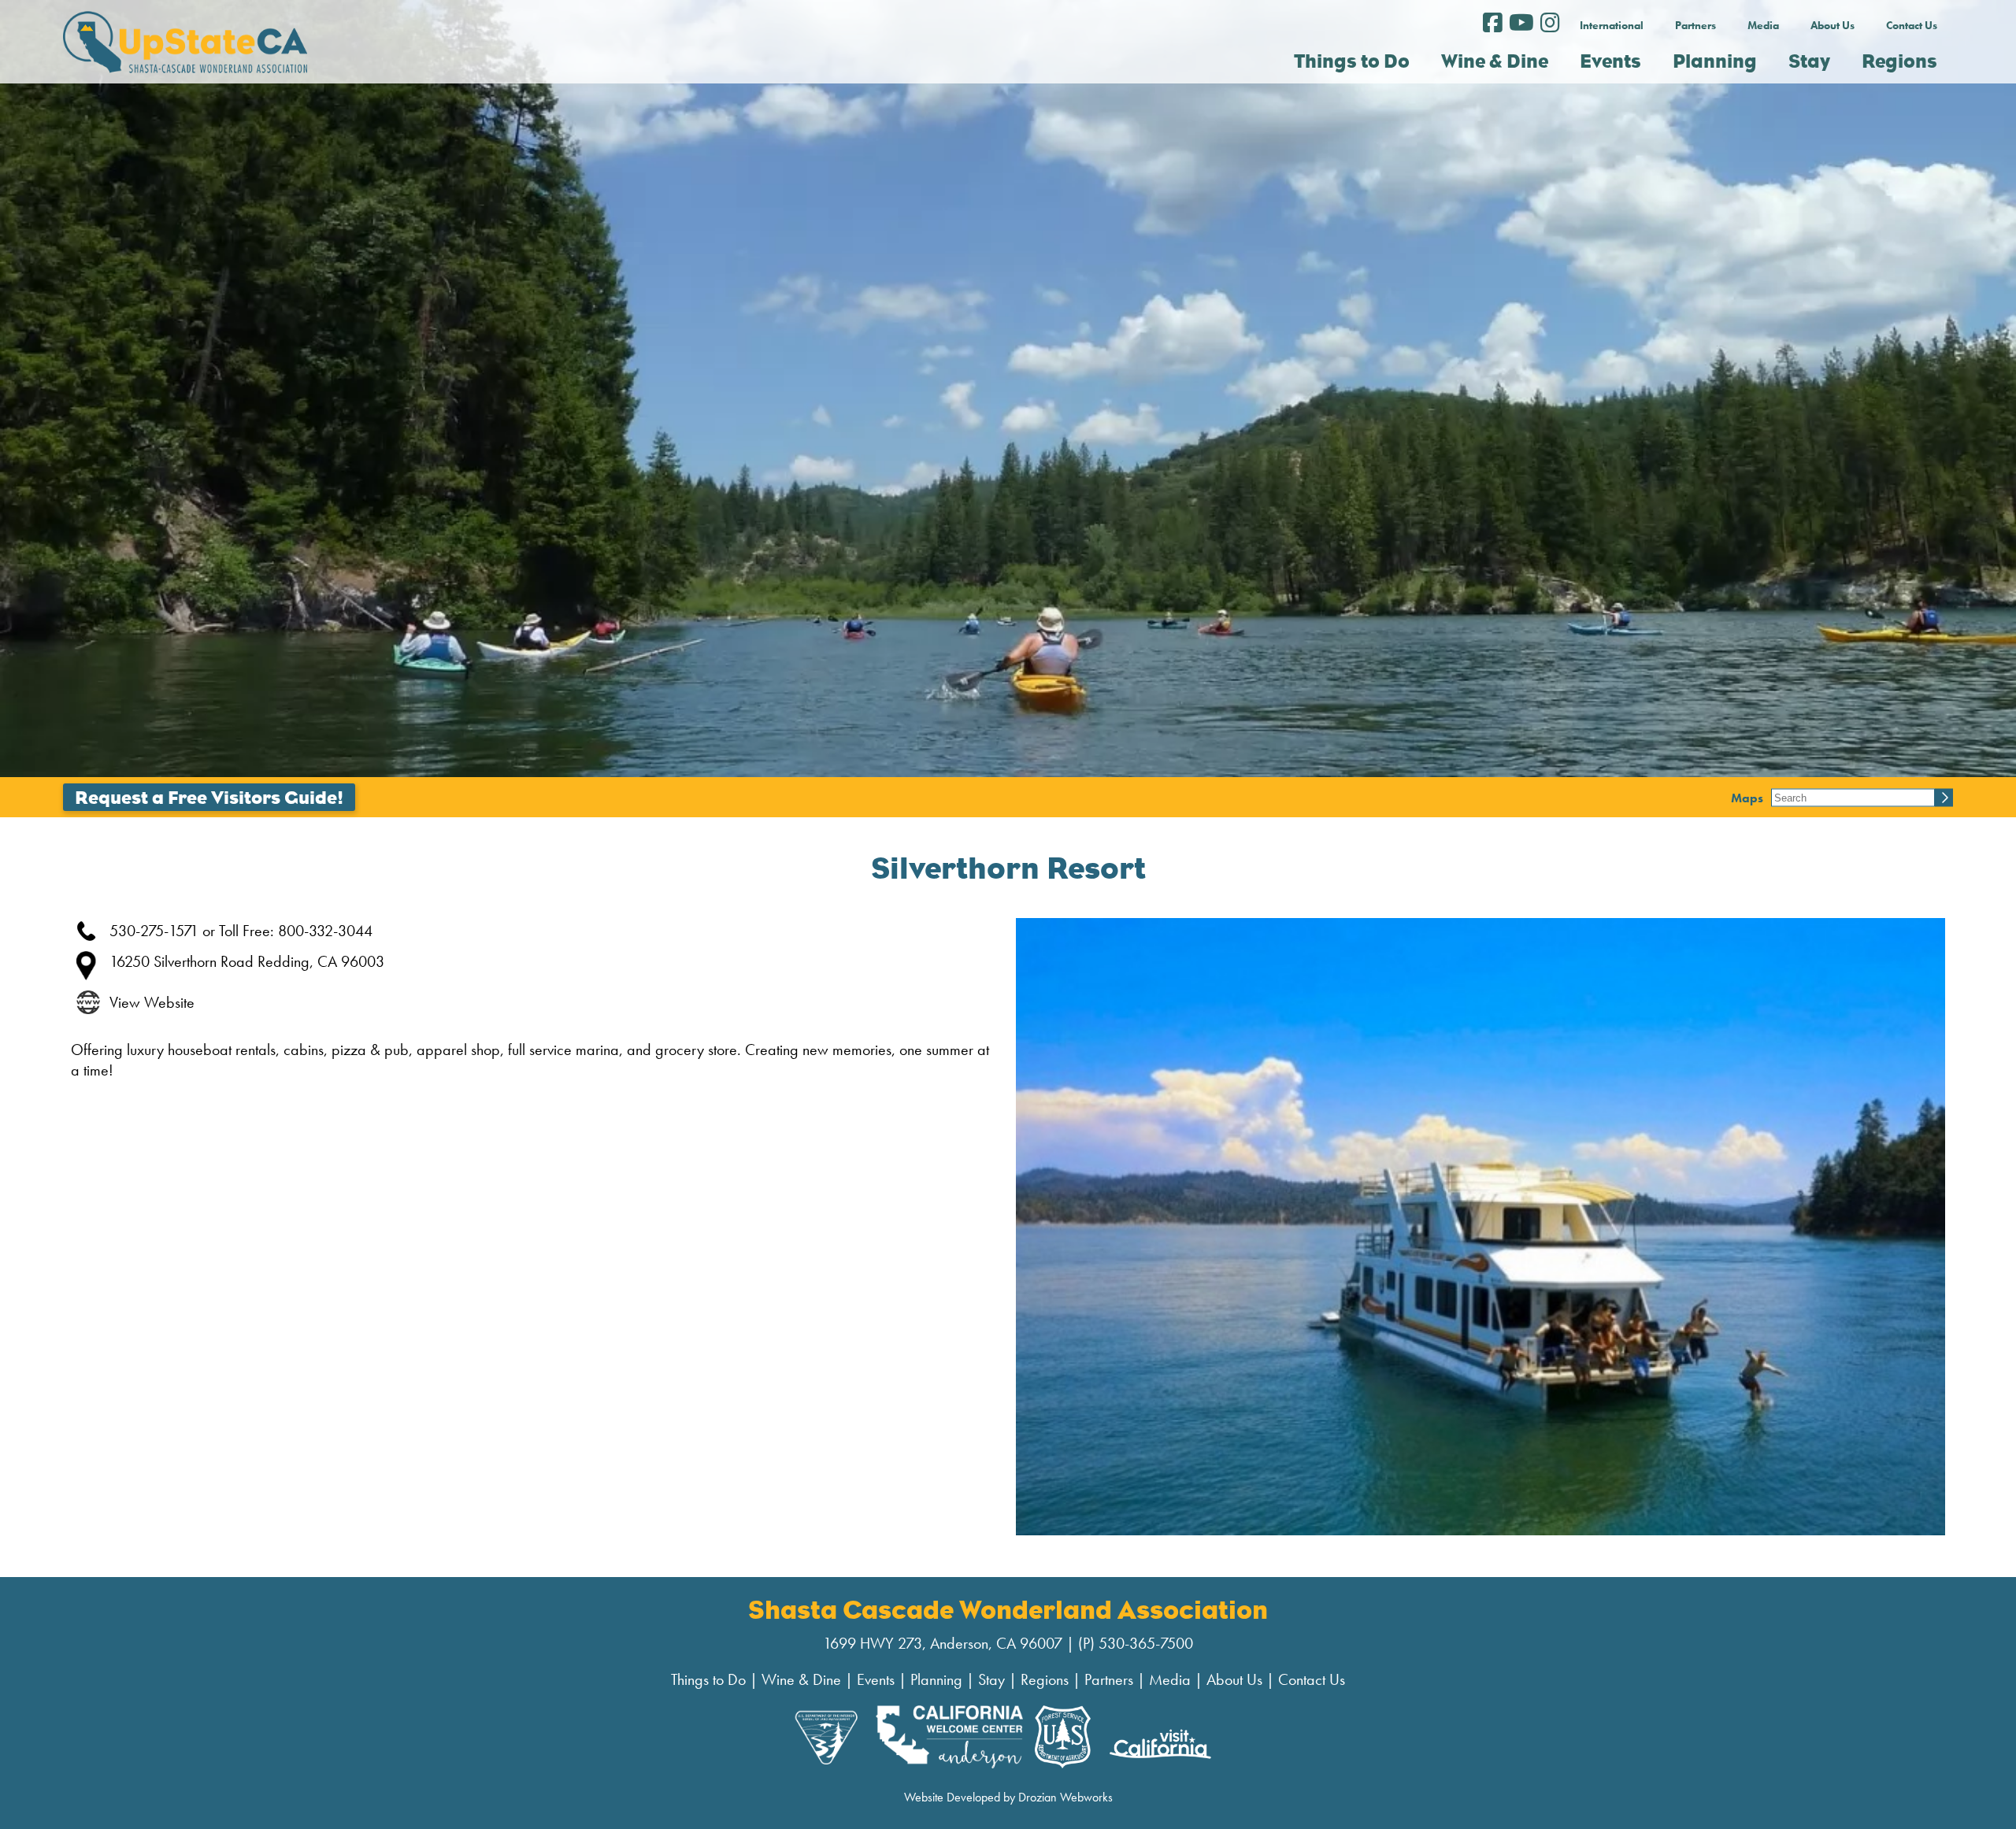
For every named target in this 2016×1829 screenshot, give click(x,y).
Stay (991, 1679)
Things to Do (708, 1679)
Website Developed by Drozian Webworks (1008, 1797)
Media (1763, 25)
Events (876, 1679)
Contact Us (1912, 25)
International (1612, 25)
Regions (1045, 1679)
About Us (1833, 25)
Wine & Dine (801, 1679)
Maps (1747, 797)
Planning (936, 1679)
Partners (1695, 25)
